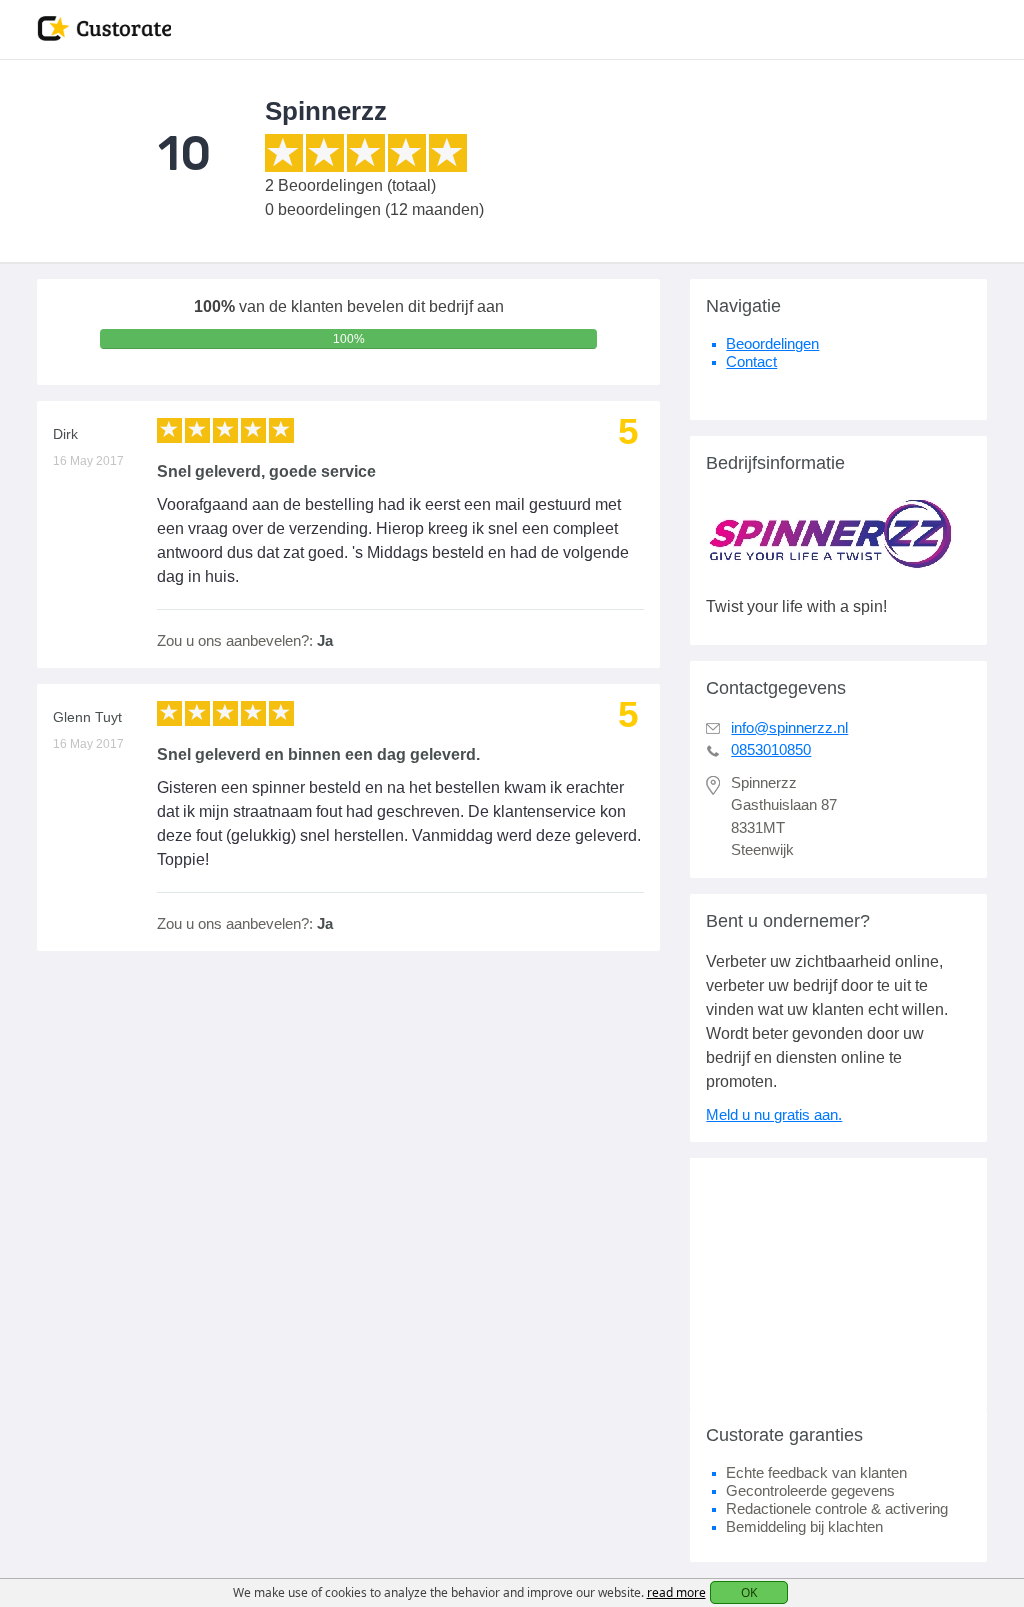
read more (676, 1592)
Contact (751, 361)
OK (749, 1592)
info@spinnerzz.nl (789, 727)
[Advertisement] (838, 1283)
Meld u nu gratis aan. (774, 1114)
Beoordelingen (772, 343)
